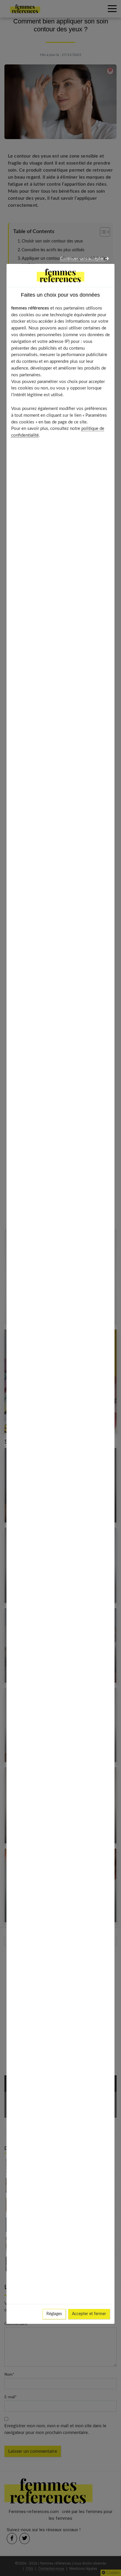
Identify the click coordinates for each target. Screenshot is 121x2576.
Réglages (54, 2314)
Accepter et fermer (89, 2314)
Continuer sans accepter (83, 259)
